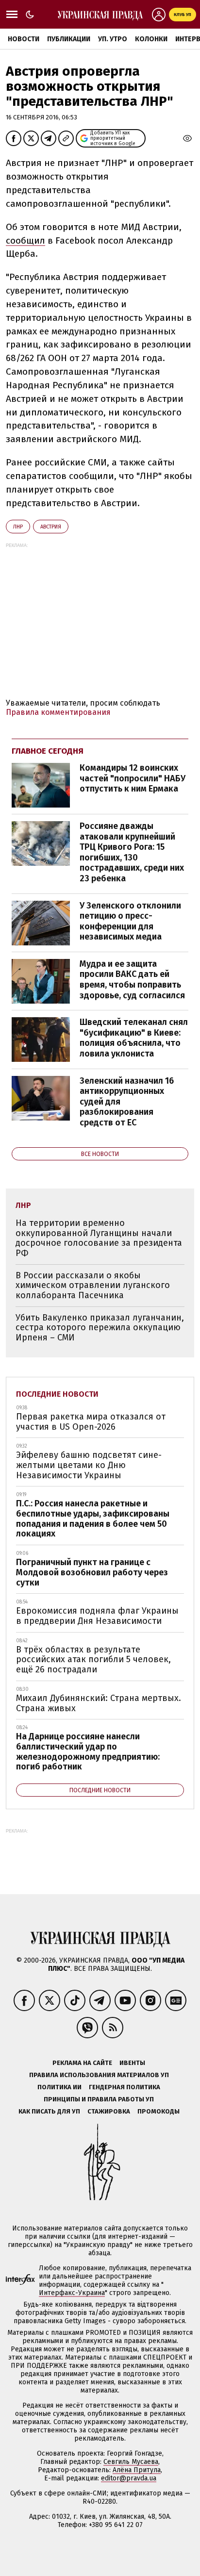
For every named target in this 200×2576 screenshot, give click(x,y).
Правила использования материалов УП (99, 2075)
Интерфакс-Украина (72, 2293)
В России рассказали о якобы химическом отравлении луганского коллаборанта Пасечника (93, 1285)
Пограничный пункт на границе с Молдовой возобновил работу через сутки (92, 1572)
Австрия (51, 527)
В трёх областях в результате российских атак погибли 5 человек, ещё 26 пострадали (93, 1660)
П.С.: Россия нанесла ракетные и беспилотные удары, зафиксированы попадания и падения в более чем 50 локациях (93, 1519)
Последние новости (57, 1394)
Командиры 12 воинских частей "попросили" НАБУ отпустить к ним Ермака (133, 778)
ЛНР (18, 527)
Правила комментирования (58, 712)
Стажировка (109, 2111)
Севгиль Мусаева (131, 2462)
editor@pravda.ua (129, 2478)
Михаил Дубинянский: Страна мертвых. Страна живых (99, 1703)
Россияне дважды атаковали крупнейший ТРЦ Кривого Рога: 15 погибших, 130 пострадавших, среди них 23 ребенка (132, 852)
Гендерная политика (125, 2087)
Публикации (69, 39)
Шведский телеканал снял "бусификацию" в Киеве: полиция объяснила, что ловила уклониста (134, 1038)
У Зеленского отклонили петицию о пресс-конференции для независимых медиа (130, 921)
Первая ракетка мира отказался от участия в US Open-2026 (91, 1422)
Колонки (151, 39)
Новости (24, 39)
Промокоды (158, 2111)
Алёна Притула (137, 2470)
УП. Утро (113, 39)
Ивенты (132, 2063)
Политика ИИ (59, 2087)
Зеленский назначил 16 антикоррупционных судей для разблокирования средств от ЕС (127, 1102)
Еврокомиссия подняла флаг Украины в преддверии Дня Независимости (97, 1616)
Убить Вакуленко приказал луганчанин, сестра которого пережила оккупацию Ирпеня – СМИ (100, 1328)
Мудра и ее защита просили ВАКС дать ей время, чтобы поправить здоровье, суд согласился (132, 980)
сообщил (25, 240)
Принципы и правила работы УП (99, 2099)
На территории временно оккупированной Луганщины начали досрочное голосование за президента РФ (99, 1238)
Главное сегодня (48, 751)
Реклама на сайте (82, 2063)
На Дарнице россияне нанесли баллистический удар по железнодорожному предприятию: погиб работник (88, 1751)
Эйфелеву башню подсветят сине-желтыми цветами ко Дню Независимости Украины (89, 1465)
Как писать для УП (49, 2111)
